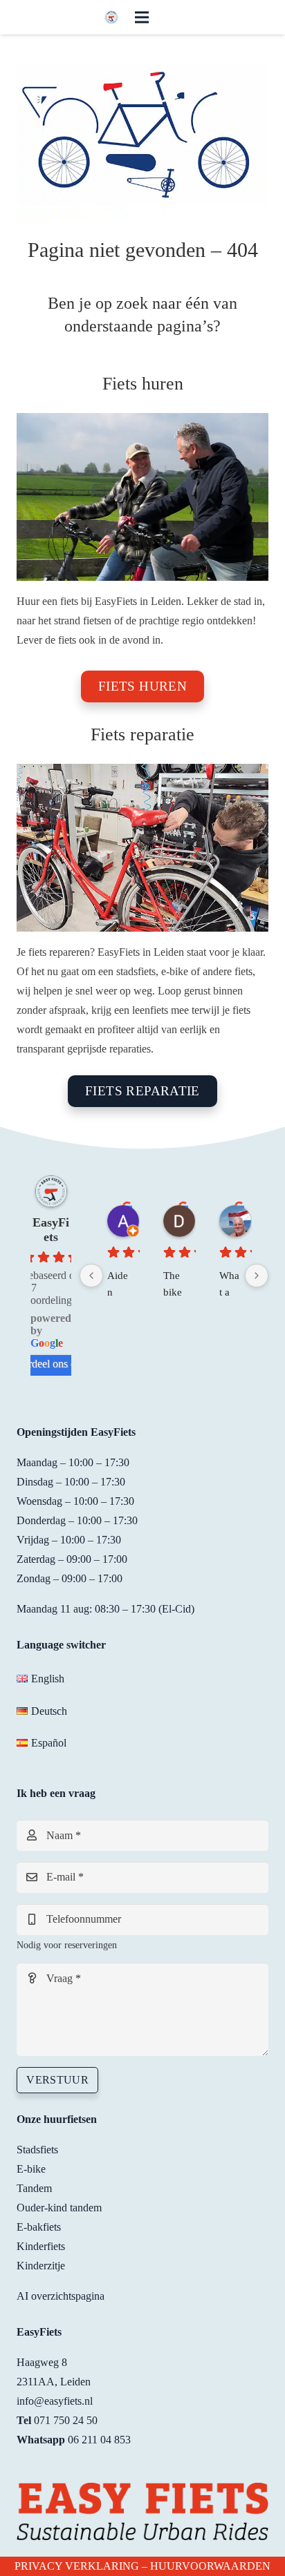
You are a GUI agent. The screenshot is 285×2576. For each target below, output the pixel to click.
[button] (142, 17)
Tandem (34, 2188)
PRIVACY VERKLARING (77, 2566)
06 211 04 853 (99, 2440)
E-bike (31, 2169)
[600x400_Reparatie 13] (142, 848)
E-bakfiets (39, 2227)
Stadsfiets (37, 2150)
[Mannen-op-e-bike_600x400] (142, 497)
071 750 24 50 (66, 2420)
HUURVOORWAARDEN (210, 2566)
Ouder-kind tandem (59, 2208)
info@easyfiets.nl (55, 2401)
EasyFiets (51, 1230)
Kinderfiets (41, 2246)
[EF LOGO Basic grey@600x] (111, 17)
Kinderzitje (41, 2266)
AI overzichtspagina (61, 2296)
